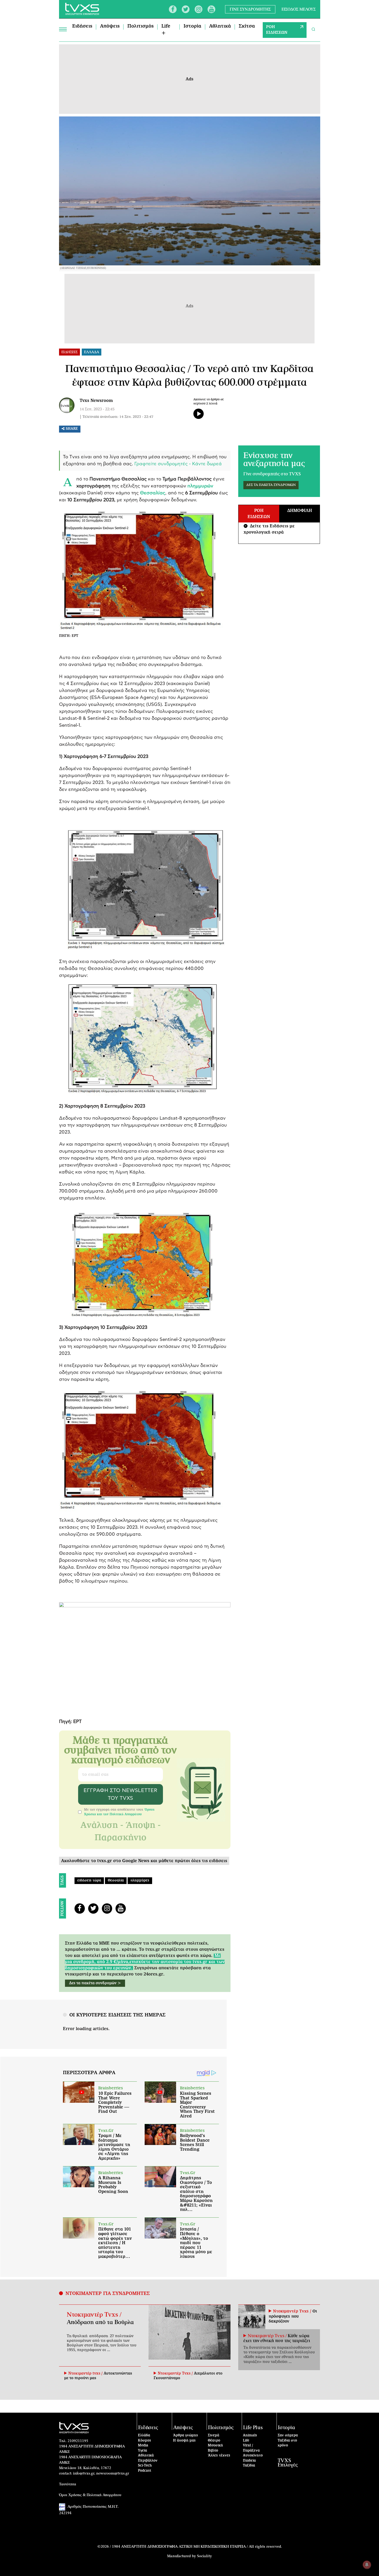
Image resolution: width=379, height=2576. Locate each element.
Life (246, 2441)
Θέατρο (214, 2441)
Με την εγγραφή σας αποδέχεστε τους (119, 1812)
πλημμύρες (140, 1881)
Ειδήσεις (82, 26)
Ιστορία (192, 26)
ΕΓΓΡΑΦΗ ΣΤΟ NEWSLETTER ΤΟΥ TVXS (120, 1794)
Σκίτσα (247, 26)
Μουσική (215, 2446)
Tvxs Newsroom (96, 401)
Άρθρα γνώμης (186, 2435)
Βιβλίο (213, 2451)
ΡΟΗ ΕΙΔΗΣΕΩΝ (277, 30)
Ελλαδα (92, 352)
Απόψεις (110, 26)
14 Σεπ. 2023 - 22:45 (97, 409)
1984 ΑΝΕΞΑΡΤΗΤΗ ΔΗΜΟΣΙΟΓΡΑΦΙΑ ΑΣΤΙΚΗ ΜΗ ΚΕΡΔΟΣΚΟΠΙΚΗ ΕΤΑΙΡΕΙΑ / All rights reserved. (197, 2547)
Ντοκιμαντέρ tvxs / (86, 2374)
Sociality (204, 2556)
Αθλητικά (220, 26)
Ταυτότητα (68, 2484)
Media (143, 2446)
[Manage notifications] (367, 2565)
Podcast (145, 2471)
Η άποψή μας (184, 2441)
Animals (250, 2435)
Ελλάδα (144, 2435)
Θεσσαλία (116, 1881)
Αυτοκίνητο (253, 2456)
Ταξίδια (249, 2466)
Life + (166, 30)
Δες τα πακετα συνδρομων (271, 485)
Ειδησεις (69, 352)
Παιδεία (249, 2461)
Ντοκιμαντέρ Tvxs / (94, 2315)
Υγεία (142, 2451)
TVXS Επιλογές (288, 2463)
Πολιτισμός (141, 26)
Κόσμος (145, 2441)
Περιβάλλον (148, 2461)
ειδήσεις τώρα (89, 1881)
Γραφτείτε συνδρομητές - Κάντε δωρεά (178, 464)
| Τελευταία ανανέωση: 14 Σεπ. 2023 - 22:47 (117, 417)
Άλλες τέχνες (219, 2456)
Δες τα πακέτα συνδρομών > (95, 1983)
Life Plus (253, 2428)
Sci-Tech (145, 2466)
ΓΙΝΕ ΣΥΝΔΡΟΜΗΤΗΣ (250, 9)
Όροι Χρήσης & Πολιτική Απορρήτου (90, 2495)
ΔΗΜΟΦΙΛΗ (300, 511)
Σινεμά (213, 2435)
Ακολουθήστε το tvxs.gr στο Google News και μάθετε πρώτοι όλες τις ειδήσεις (144, 1861)
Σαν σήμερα (288, 2435)
